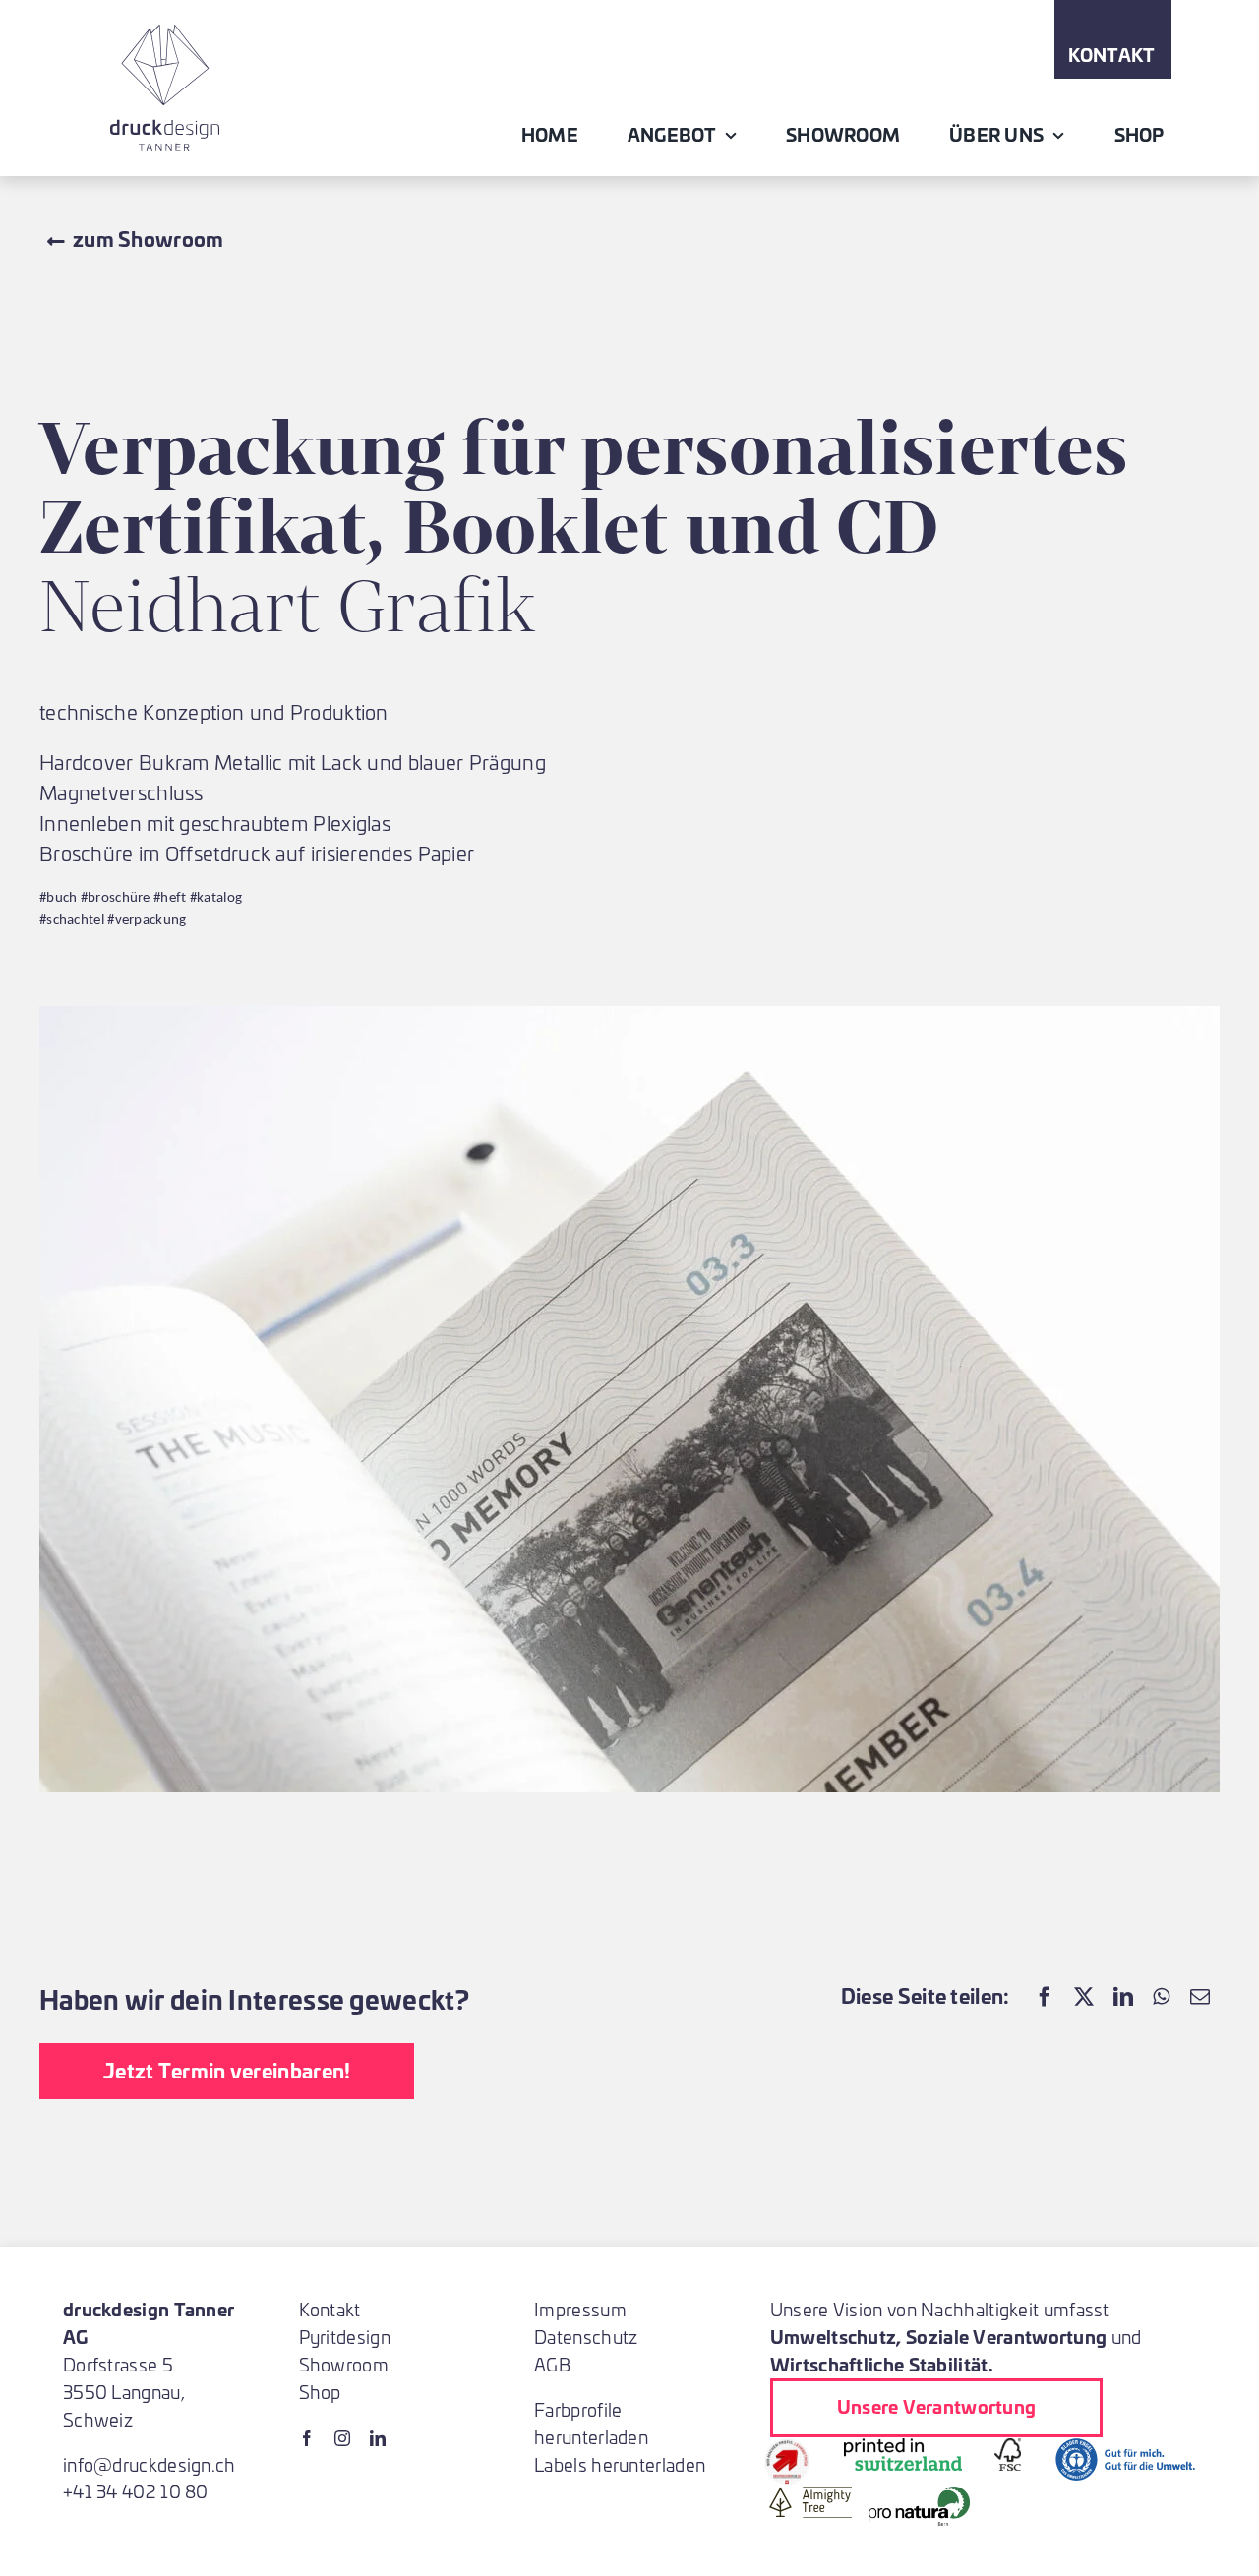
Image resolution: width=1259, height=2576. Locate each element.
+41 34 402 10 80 (136, 2491)
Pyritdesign (345, 2337)
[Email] (1200, 1995)
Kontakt (330, 2309)
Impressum (580, 2309)
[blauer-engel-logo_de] (1125, 2448)
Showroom (344, 2364)
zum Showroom (149, 237)
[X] (1084, 1995)
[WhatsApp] (1161, 1995)
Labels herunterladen (620, 2464)
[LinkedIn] (1123, 1995)
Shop (320, 2392)
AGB (552, 2364)
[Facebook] (1045, 1995)
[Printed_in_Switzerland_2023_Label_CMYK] (903, 2448)
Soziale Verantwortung (1006, 2336)
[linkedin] (378, 2438)
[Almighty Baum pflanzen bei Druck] (810, 2496)
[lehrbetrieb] (787, 2448)
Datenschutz (586, 2337)
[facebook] (307, 2438)
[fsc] (1008, 2448)
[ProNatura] (919, 2496)
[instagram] (342, 2438)
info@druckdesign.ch (150, 2464)
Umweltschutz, (836, 2336)
